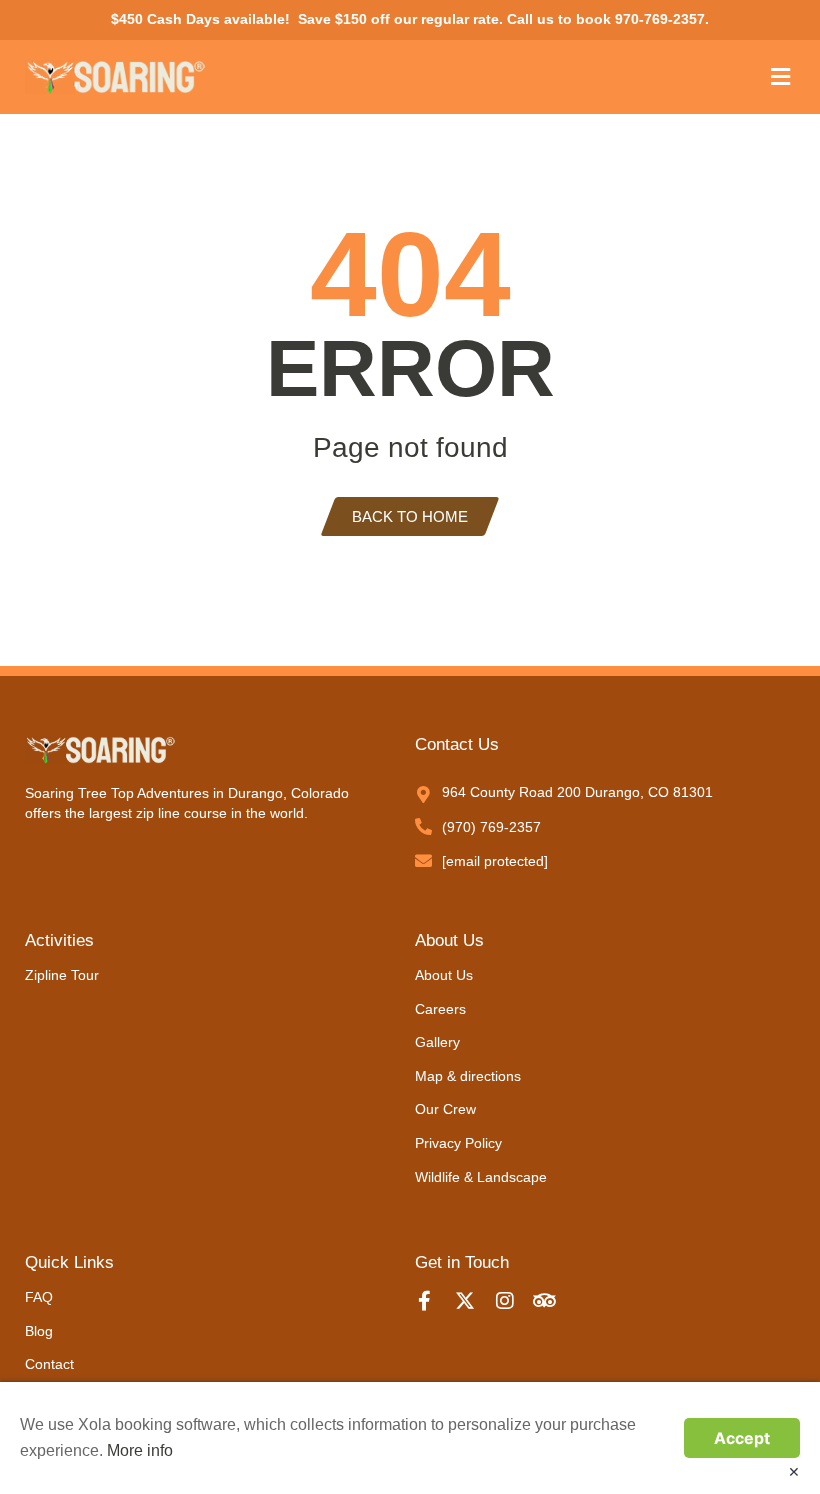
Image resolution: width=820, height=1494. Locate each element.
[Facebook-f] (435, 1301)
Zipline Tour (62, 975)
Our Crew (445, 1109)
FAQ (39, 1297)
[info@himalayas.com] (423, 860)
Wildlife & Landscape (481, 1177)
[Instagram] (515, 1301)
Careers (440, 1009)
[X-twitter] (475, 1301)
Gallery (437, 1042)
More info (140, 1450)
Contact (49, 1364)
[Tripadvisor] (555, 1301)
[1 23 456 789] (423, 826)
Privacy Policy (458, 1143)
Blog (39, 1331)
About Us (444, 975)
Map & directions (468, 1076)
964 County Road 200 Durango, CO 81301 (577, 792)
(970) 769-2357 (491, 827)
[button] (780, 76)
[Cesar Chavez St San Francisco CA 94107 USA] (423, 794)
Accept (742, 1438)
